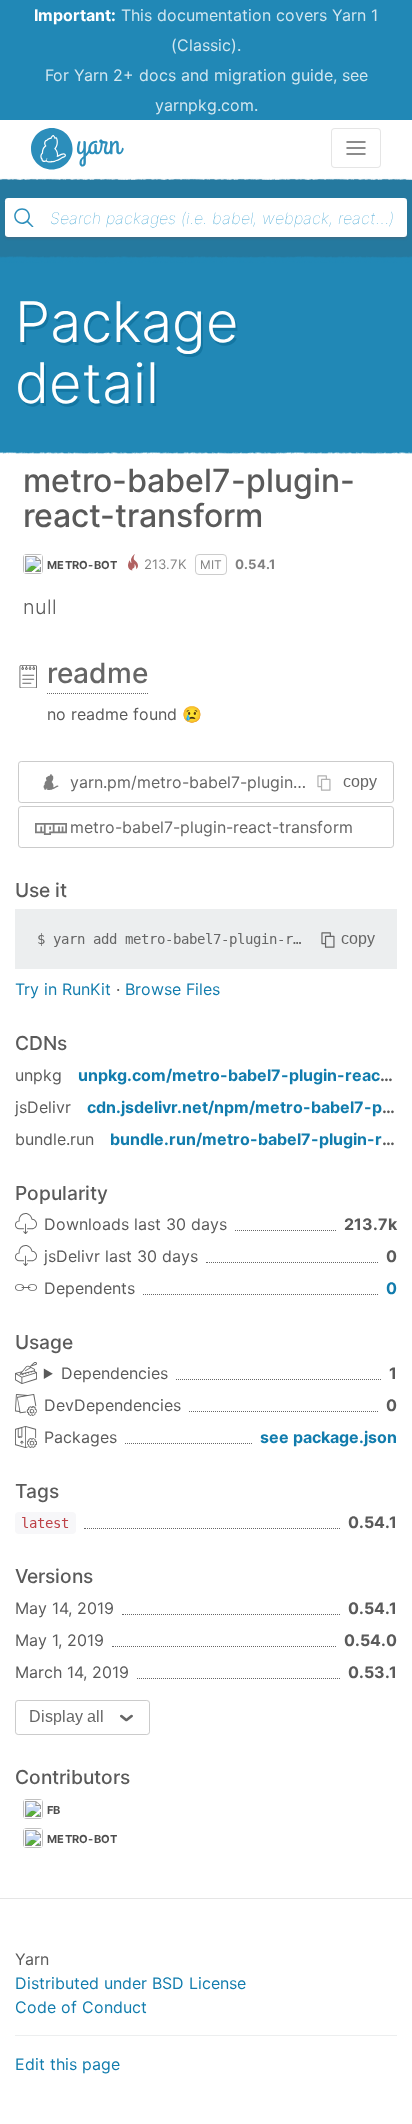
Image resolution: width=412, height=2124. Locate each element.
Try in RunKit (63, 989)
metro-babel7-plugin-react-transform (211, 827)
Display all (66, 1716)
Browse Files (172, 989)
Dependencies (114, 1373)
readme (97, 673)
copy (360, 781)
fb (54, 1810)
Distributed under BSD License (130, 1983)
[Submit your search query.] (24, 218)
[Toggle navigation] (356, 148)
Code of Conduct (81, 2007)
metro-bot (82, 565)
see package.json (328, 1437)
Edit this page (67, 2064)
